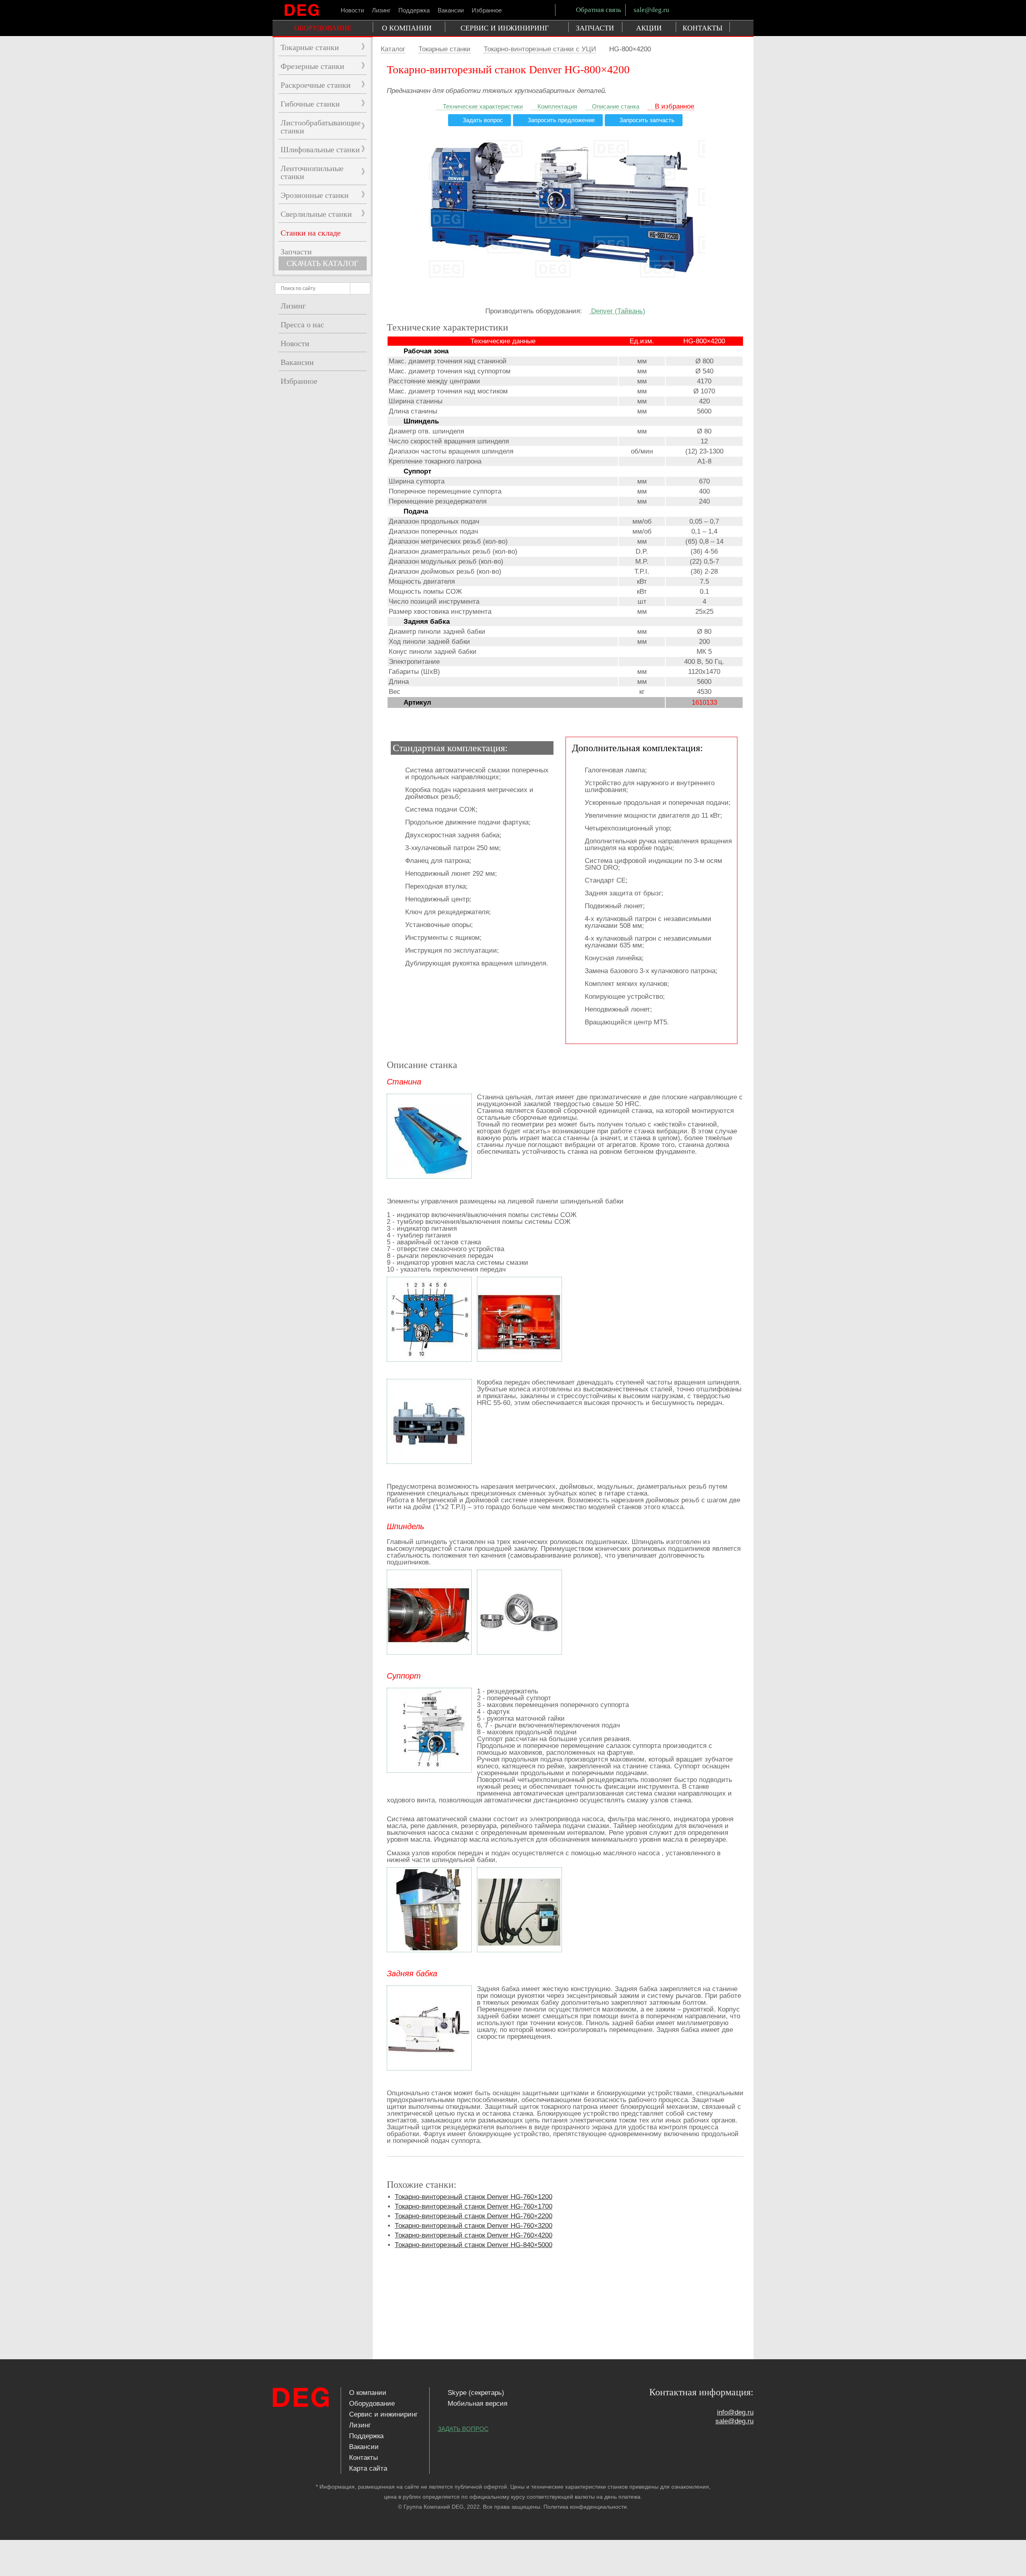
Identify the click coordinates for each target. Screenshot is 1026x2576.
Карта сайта (368, 2468)
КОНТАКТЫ (703, 28)
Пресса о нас (302, 325)
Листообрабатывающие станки (321, 127)
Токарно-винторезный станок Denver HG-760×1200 (474, 2197)
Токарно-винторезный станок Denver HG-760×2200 (474, 2216)
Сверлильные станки (316, 214)
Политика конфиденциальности (585, 2507)
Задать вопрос (482, 120)
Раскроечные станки (316, 85)
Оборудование (372, 2404)
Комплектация (556, 107)
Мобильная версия (477, 2404)
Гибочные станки (310, 104)
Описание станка (615, 107)
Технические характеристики (482, 107)
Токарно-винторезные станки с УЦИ (540, 49)
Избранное (487, 10)
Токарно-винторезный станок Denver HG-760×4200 (474, 2235)
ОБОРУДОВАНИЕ (323, 28)
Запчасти (296, 252)
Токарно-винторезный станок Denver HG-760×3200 (474, 2226)
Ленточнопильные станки (312, 172)
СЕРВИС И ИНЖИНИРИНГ (505, 28)
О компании (368, 2393)
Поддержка (414, 10)
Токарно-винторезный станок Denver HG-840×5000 (474, 2245)
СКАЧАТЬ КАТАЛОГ (323, 263)
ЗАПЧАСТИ (595, 28)
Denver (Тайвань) (617, 311)
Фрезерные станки (312, 66)
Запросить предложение (560, 120)
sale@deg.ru (651, 10)
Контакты (364, 2458)
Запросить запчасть (646, 120)
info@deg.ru (735, 2412)
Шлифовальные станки (320, 149)
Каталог (393, 49)
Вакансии (451, 10)
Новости (352, 10)
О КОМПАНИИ (407, 28)
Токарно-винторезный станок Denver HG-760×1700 (474, 2206)
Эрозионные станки (315, 195)
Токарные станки (444, 49)
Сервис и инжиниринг (383, 2414)
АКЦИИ (649, 28)
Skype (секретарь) (475, 2393)
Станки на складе (311, 233)
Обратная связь (598, 10)
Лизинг (381, 10)
